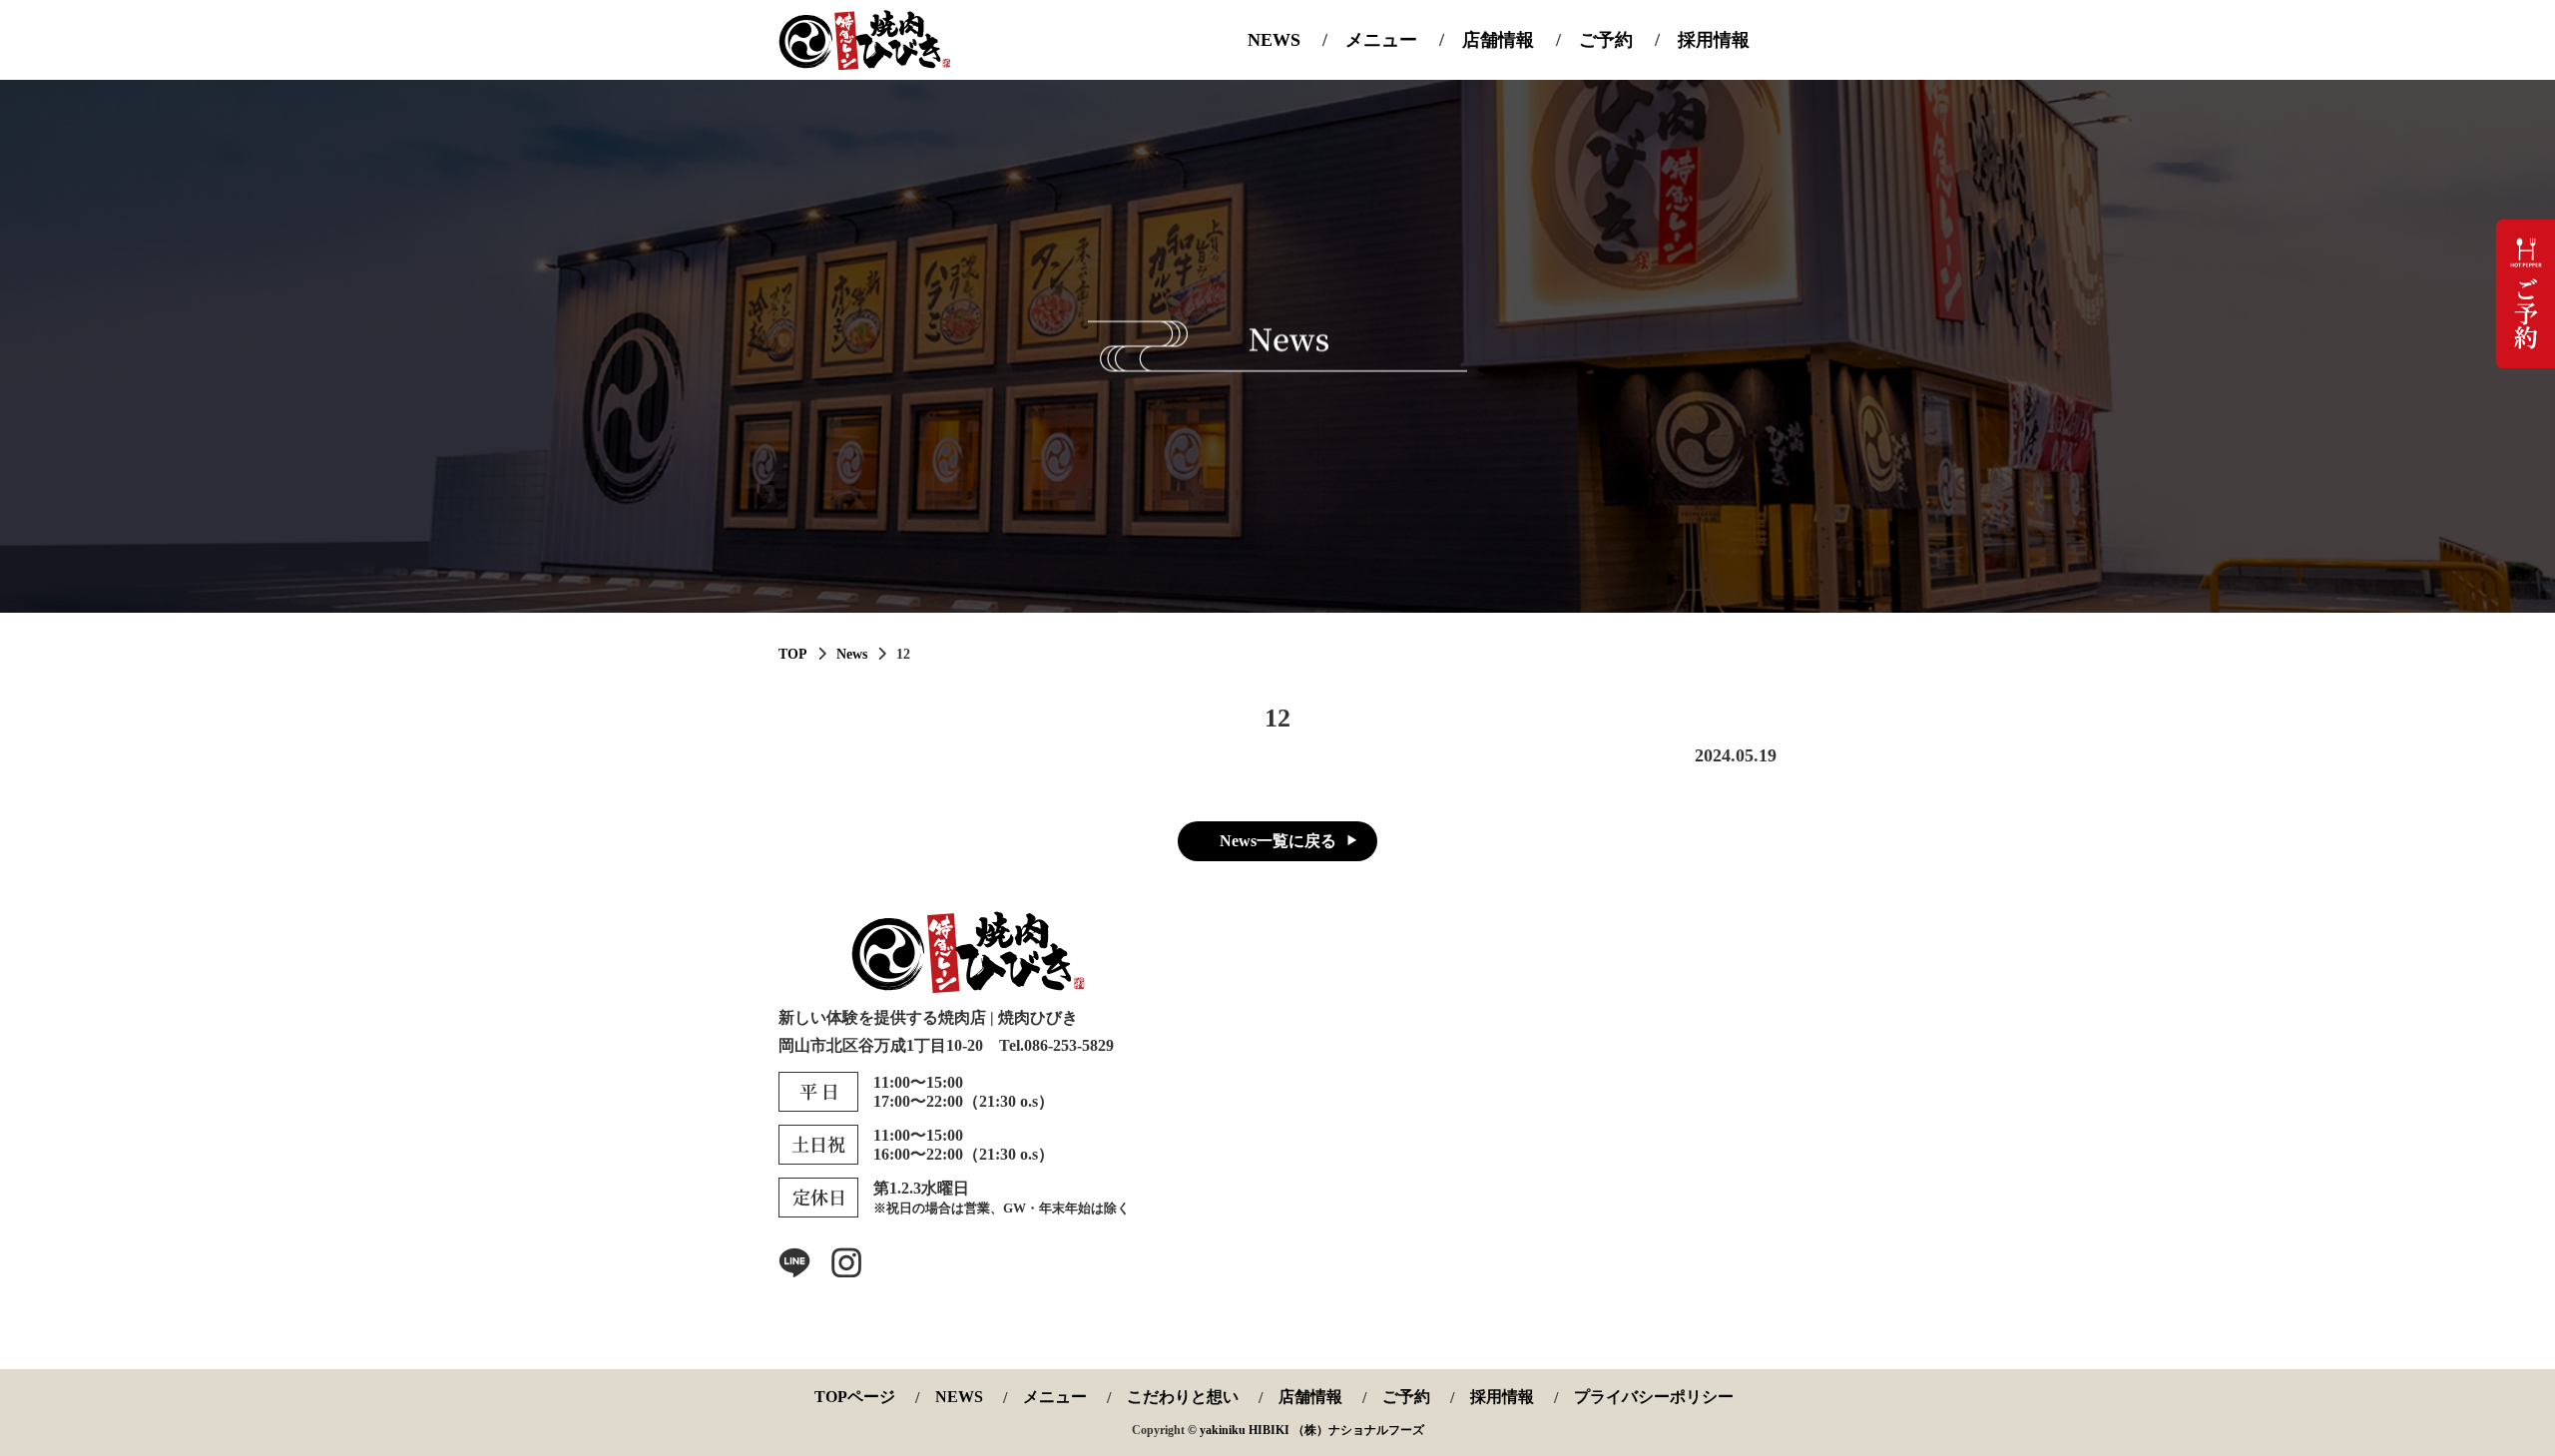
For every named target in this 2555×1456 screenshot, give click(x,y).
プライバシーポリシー (1654, 1397)
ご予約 (1606, 40)
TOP (793, 654)
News (852, 654)
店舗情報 (1498, 40)
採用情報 (1714, 40)
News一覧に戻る (1278, 841)
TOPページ (855, 1397)
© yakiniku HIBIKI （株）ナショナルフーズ (1306, 1430)
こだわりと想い (1183, 1397)
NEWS (1274, 40)
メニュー (1381, 40)
